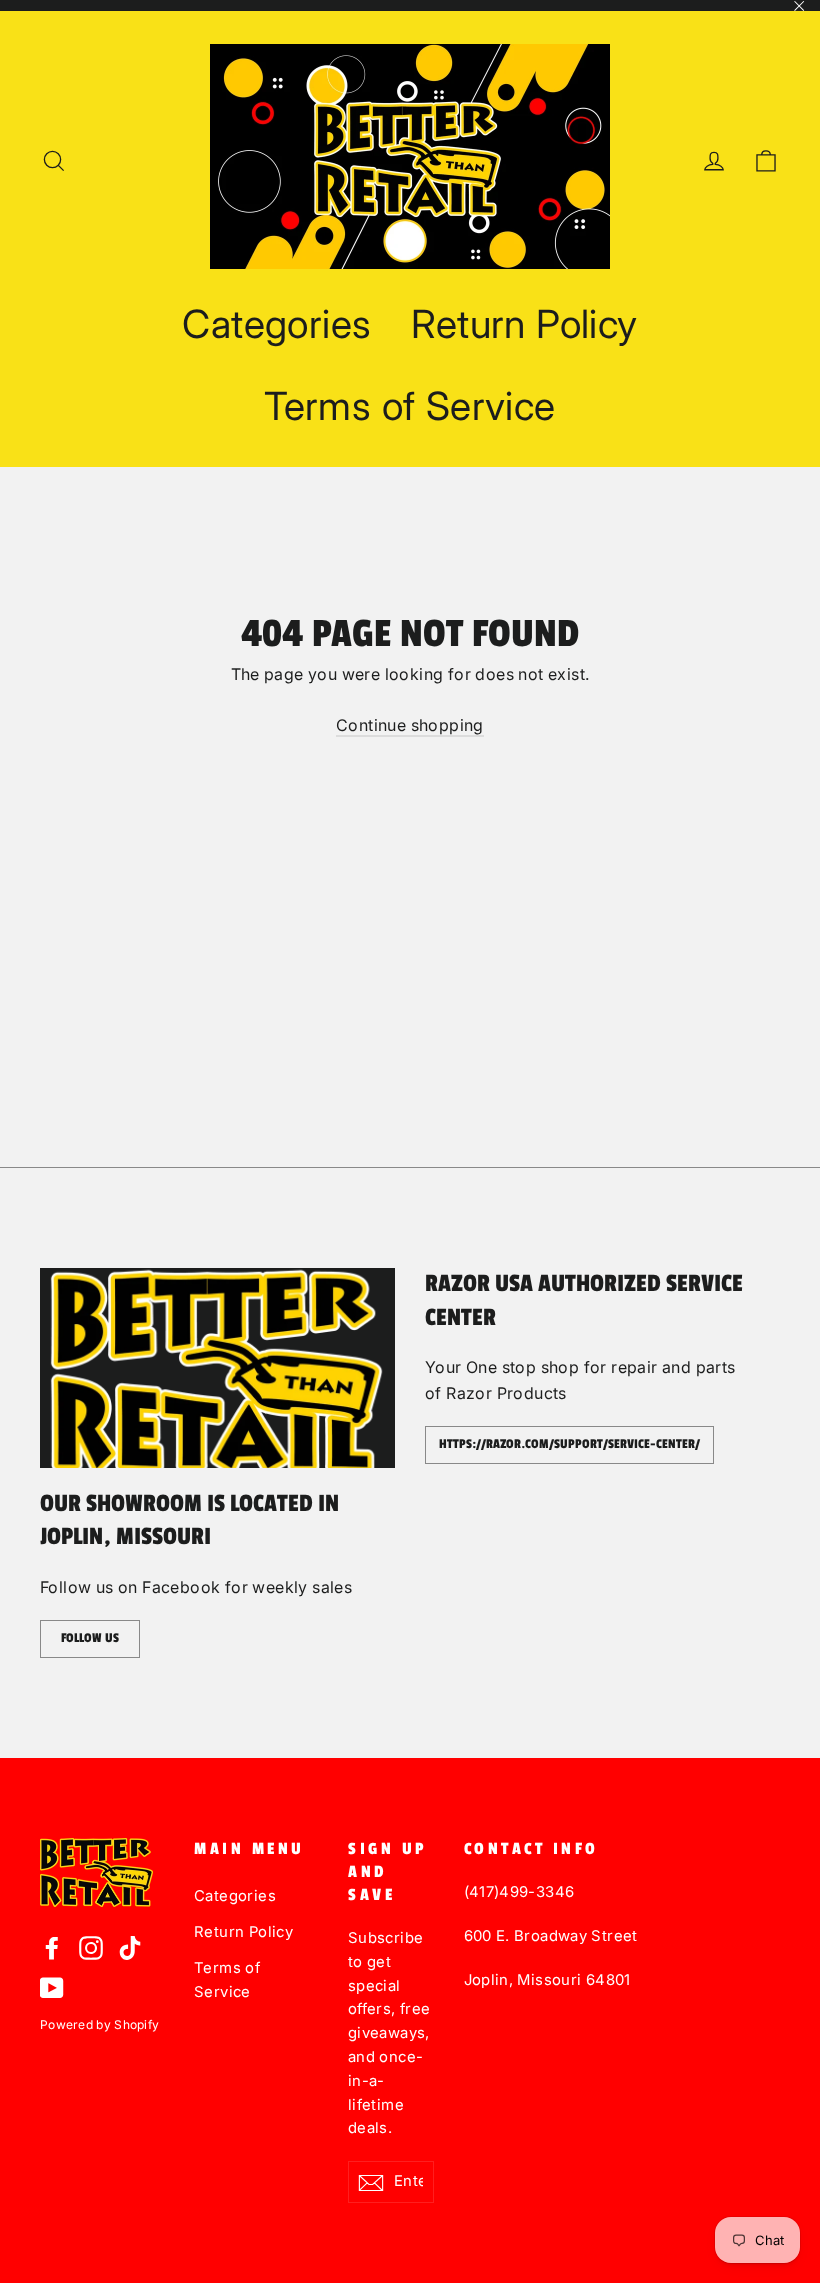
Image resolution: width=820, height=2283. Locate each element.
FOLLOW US (90, 1638)
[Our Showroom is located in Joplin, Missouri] (217, 1368)
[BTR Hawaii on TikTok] (130, 1947)
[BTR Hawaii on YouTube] (52, 1988)
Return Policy (524, 323)
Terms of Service (409, 405)
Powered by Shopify (99, 2024)
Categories (276, 323)
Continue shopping (410, 725)
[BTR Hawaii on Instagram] (91, 1947)
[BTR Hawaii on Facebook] (52, 1947)
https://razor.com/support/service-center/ (569, 1444)
